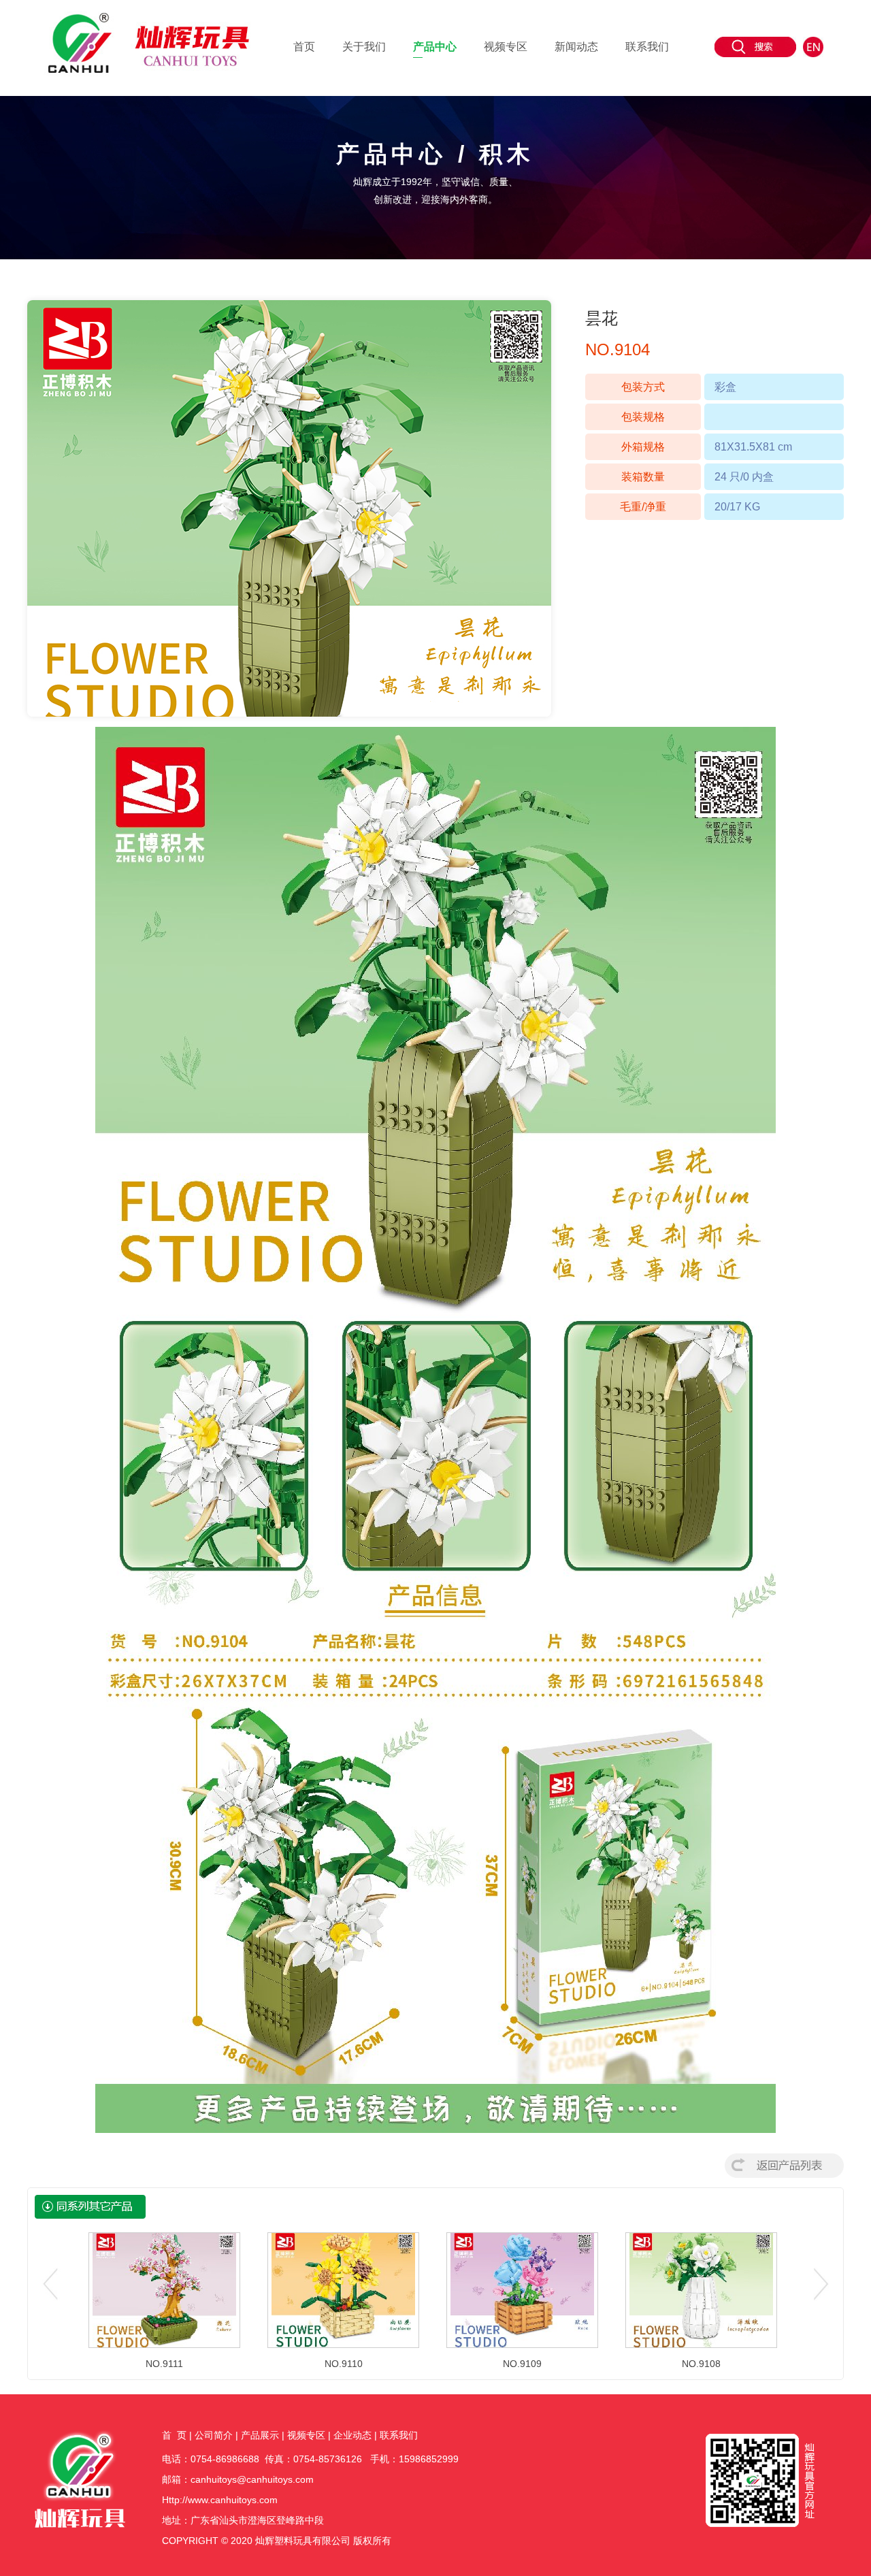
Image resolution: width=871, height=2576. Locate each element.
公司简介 (214, 2435)
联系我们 (647, 47)
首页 (304, 47)
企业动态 (352, 2435)
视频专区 (506, 47)
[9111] (164, 2289)
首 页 (174, 2435)
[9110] (343, 2289)
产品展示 (260, 2435)
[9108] (701, 2289)
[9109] (522, 2289)
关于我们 (364, 47)
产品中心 (435, 47)
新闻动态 (576, 47)
